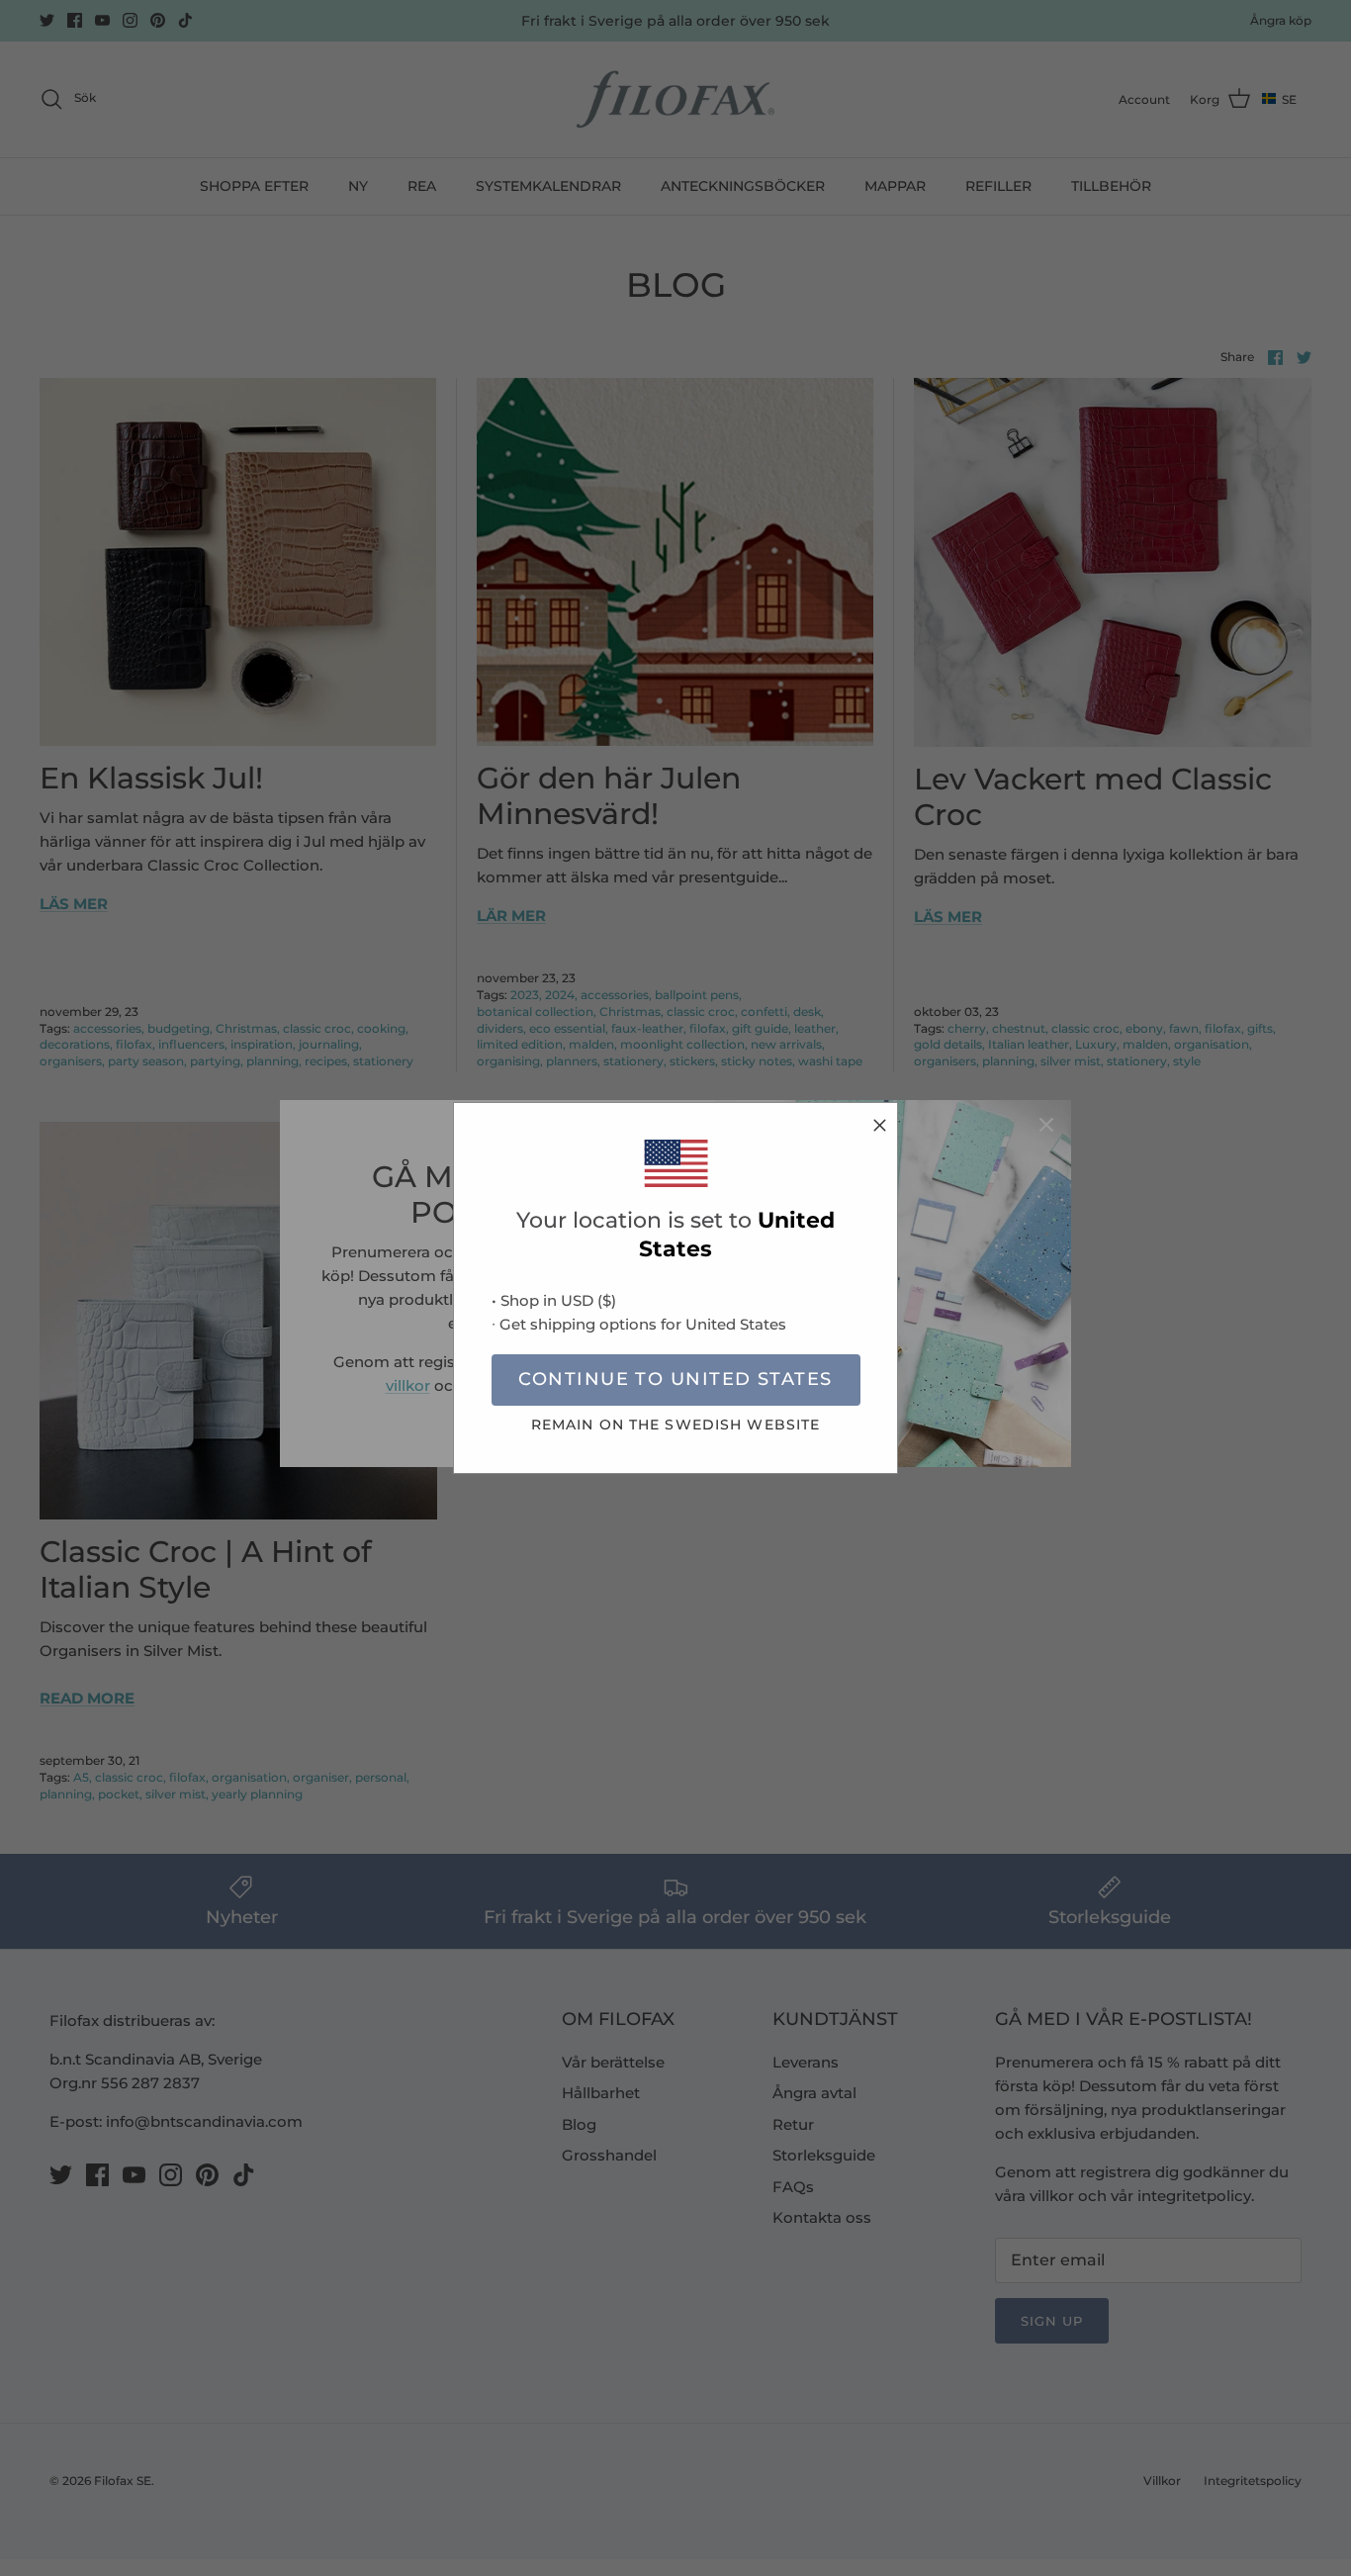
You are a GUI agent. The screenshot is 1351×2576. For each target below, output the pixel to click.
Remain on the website (676, 1425)
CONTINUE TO (675, 1379)
